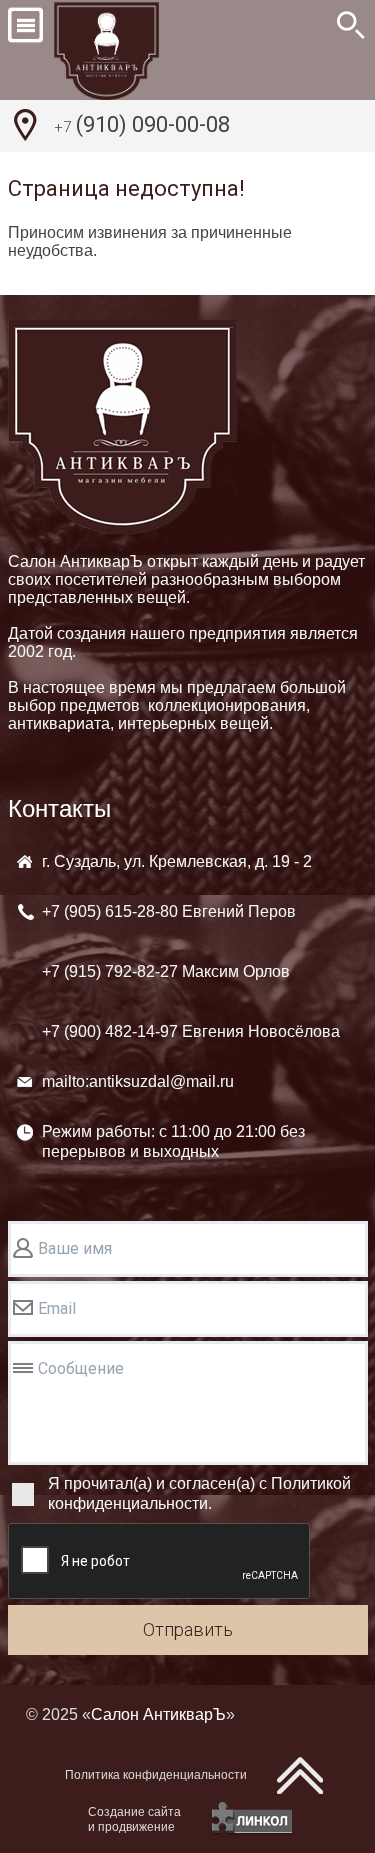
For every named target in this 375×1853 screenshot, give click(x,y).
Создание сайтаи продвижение (134, 1819)
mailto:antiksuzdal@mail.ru (138, 1081)
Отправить (188, 1629)
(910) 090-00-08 (142, 124)
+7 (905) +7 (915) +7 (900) (191, 971)
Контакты (59, 808)
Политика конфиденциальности (156, 1775)
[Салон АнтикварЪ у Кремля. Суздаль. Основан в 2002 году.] (129, 50)
